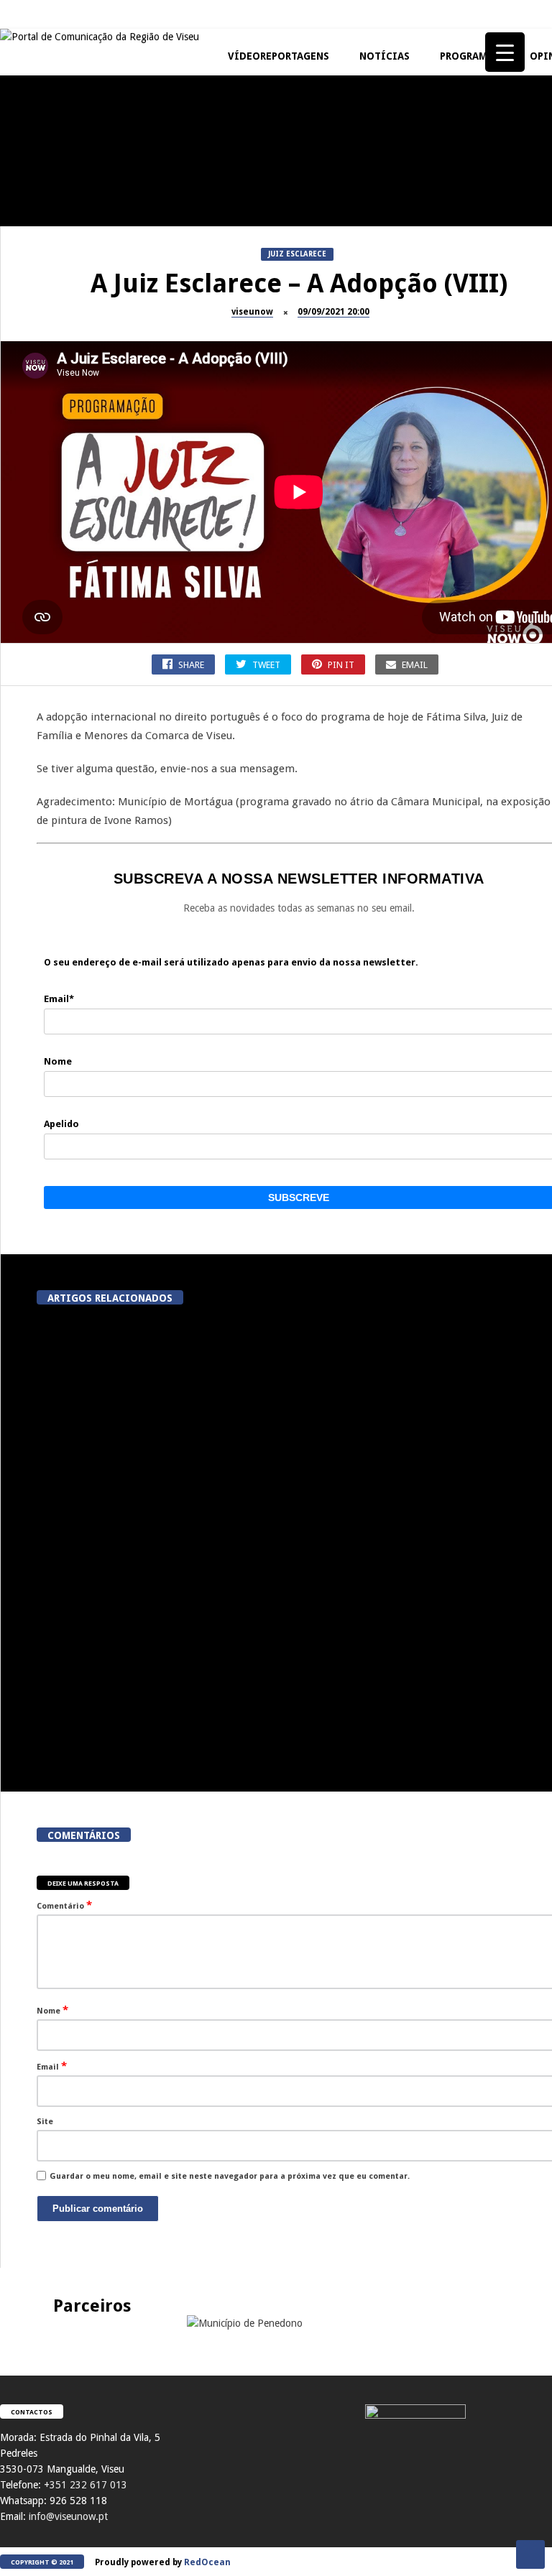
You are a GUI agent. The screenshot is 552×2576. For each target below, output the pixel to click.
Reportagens (378, 172)
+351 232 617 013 (86, 2485)
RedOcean (207, 2562)
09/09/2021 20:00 (333, 312)
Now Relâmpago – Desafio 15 (424, 607)
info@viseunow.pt (68, 2516)
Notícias (385, 56)
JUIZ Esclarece (36, 172)
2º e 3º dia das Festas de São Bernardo (79, 613)
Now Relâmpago (384, 582)
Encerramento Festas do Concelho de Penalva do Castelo (252, 209)
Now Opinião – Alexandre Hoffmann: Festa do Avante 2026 (252, 476)
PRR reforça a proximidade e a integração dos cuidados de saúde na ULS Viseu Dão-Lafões (110, 1727)
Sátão (363, 445)
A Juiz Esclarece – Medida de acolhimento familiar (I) (79, 203)
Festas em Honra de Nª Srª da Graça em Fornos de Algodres (424, 340)
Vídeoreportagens (279, 56)
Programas (470, 56)
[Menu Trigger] (505, 52)
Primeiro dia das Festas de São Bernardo (252, 613)
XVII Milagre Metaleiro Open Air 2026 (79, 476)
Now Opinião (206, 445)
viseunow (252, 312)
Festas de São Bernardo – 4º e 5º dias (424, 476)
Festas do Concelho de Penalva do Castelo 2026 (424, 203)
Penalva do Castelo (219, 172)
